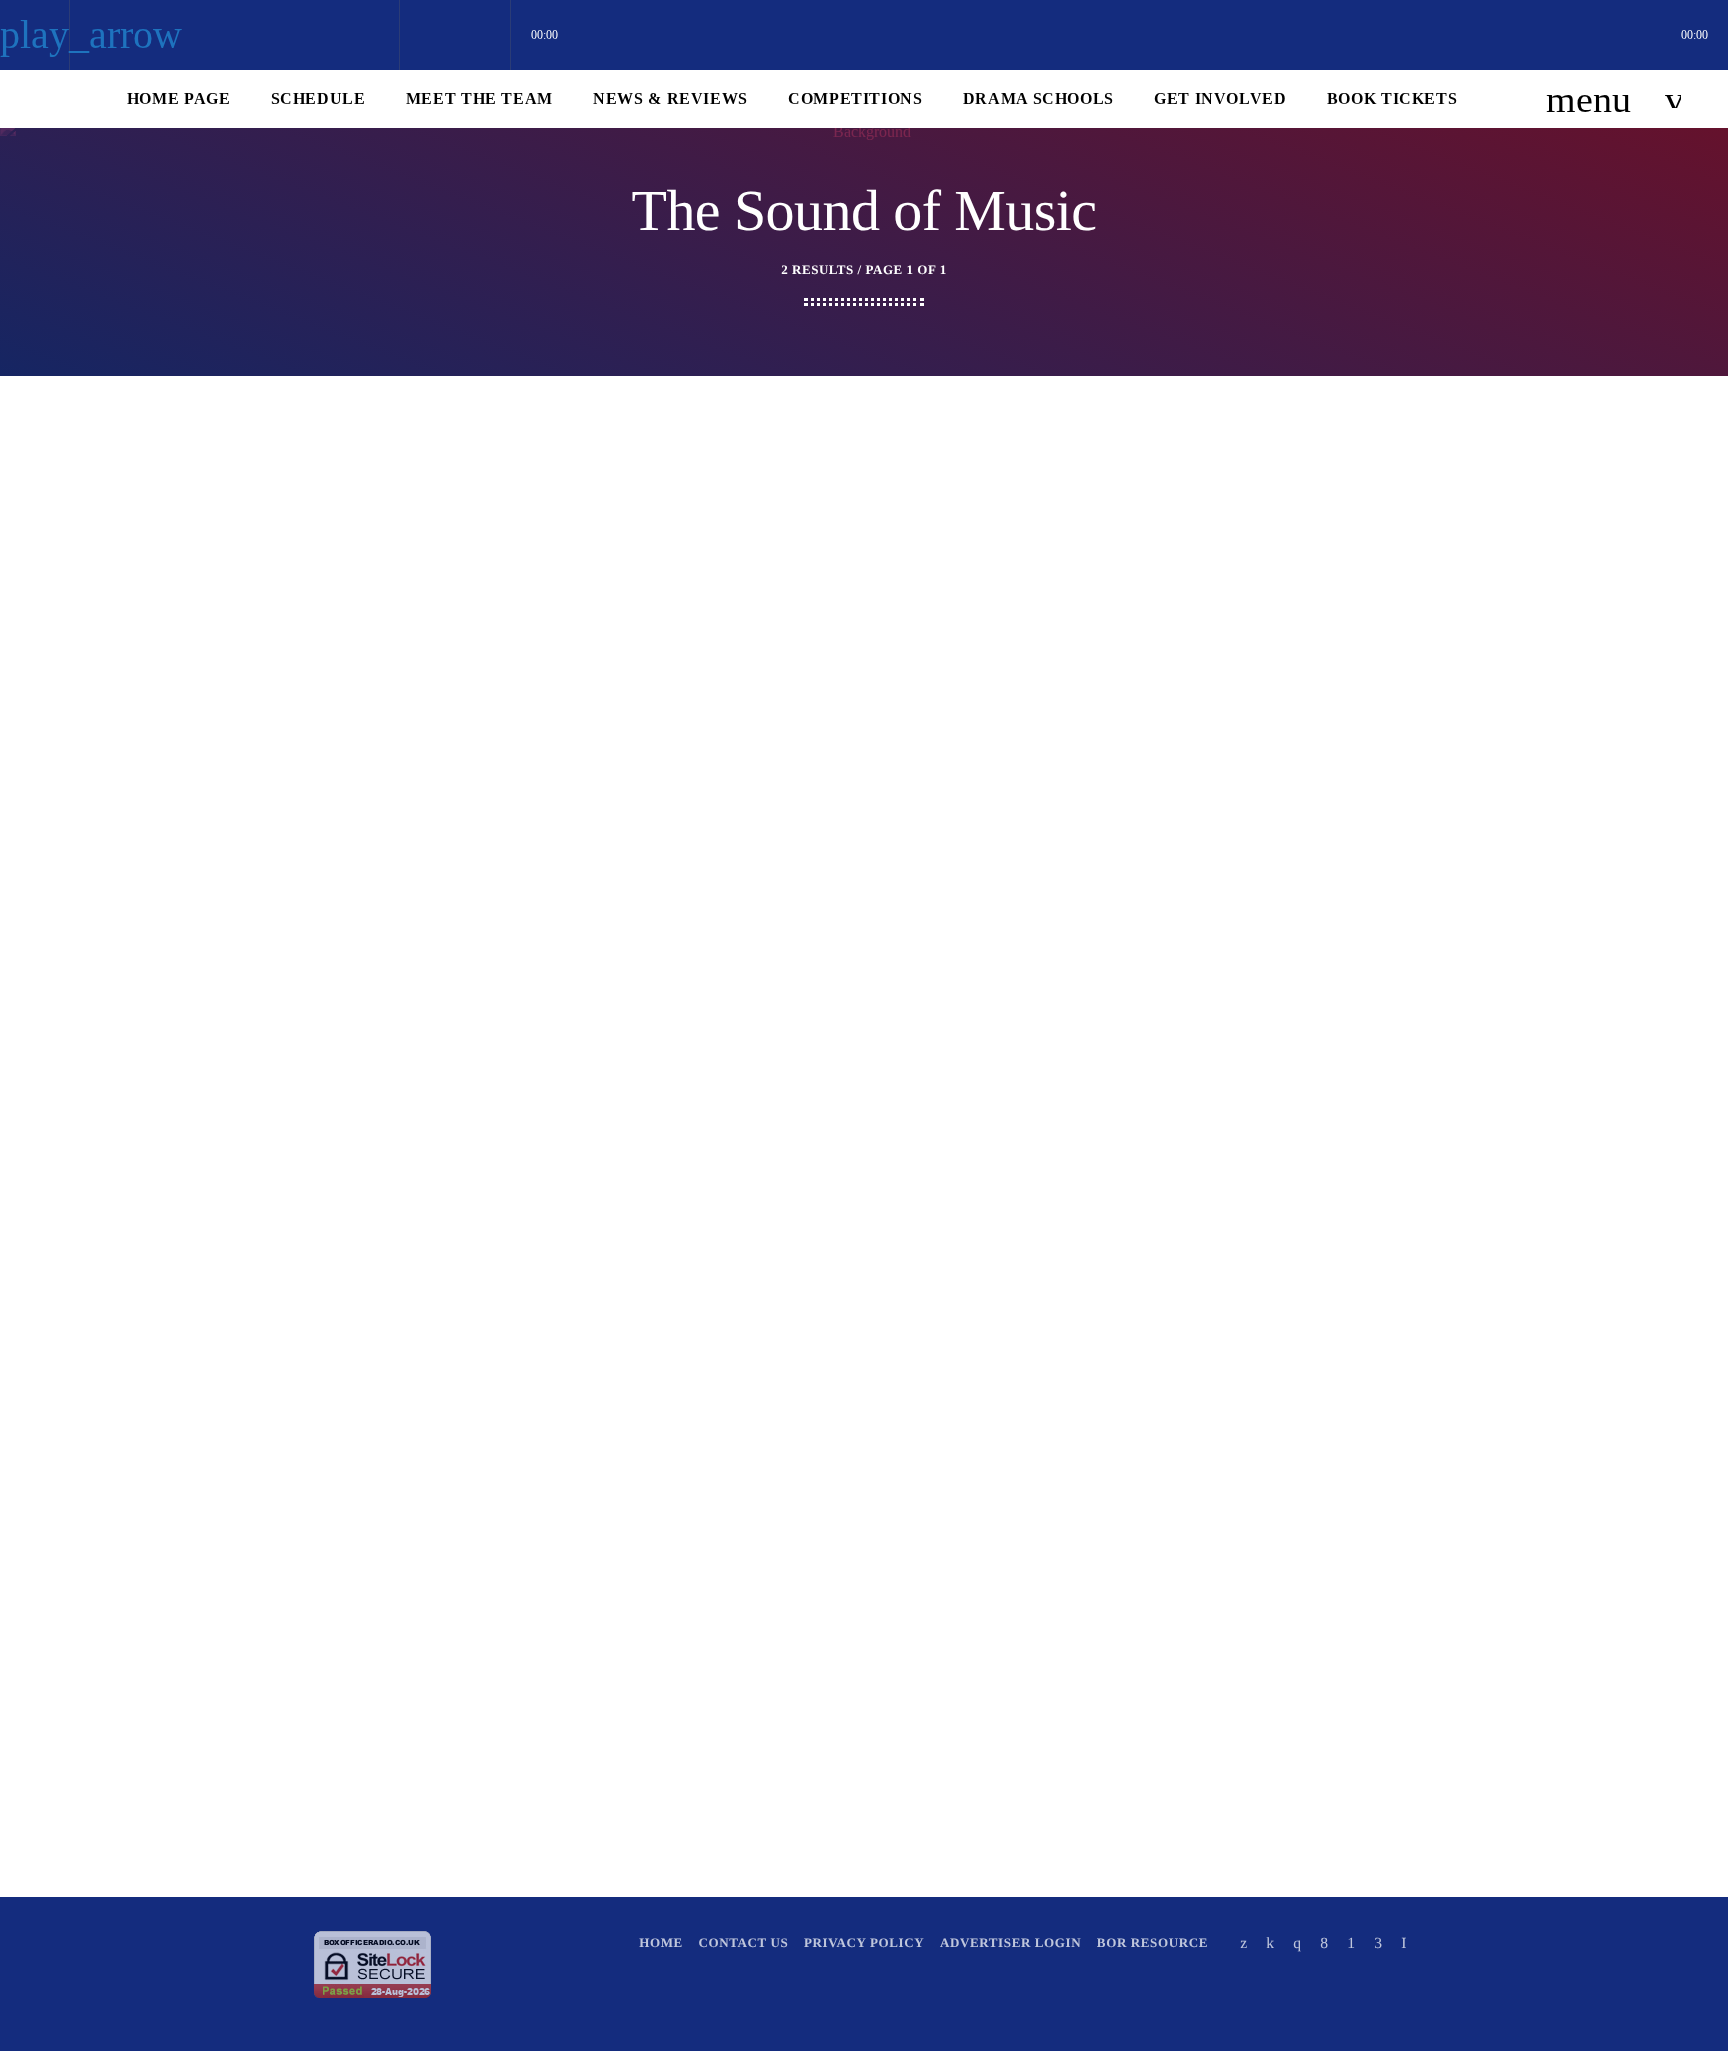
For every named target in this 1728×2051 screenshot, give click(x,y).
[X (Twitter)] (1244, 1942)
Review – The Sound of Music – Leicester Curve (838, 818)
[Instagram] (1297, 1942)
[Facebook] (1324, 1942)
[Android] (1351, 1942)
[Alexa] (1404, 1942)
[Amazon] (1378, 1942)
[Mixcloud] (1270, 1942)
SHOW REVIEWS (589, 774)
